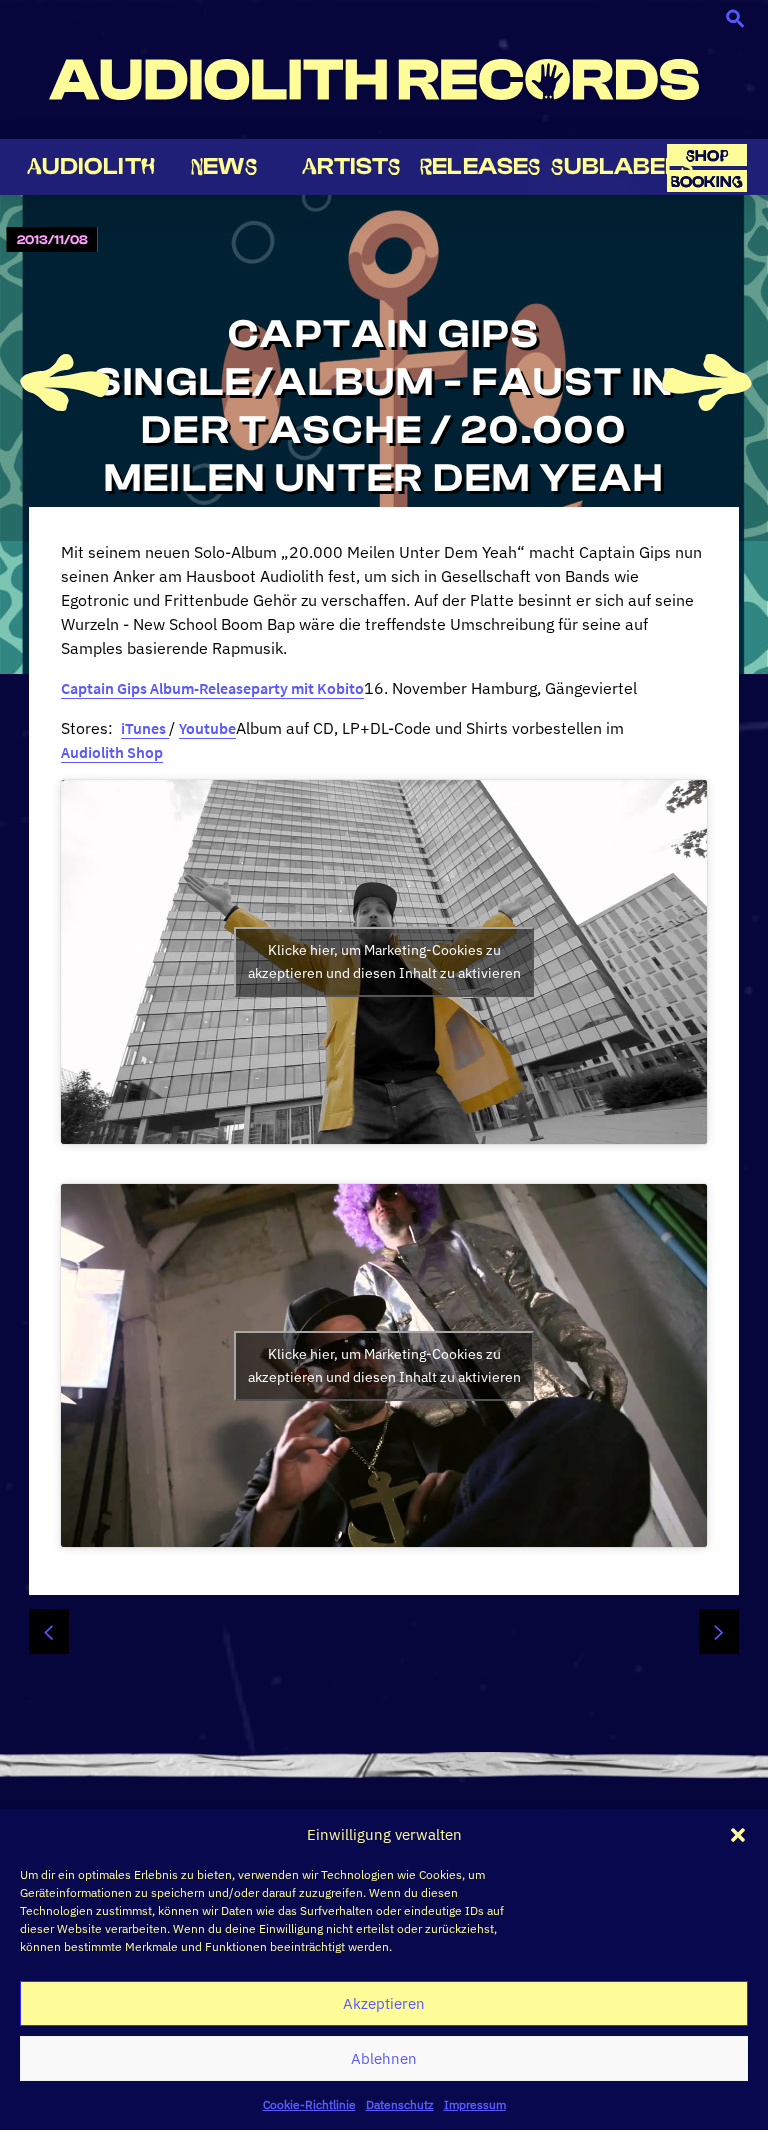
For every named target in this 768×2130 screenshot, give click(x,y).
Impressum (475, 2104)
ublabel (621, 166)
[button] (738, 1835)
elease (480, 166)
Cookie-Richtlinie (309, 2104)
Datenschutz (400, 2104)
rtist (351, 166)
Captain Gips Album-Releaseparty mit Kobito (212, 688)
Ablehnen (384, 2058)
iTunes (145, 728)
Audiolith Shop (112, 752)
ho (707, 155)
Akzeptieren (384, 2003)
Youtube (207, 728)
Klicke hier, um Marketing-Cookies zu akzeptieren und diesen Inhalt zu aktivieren (384, 961)
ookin (707, 181)
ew (224, 166)
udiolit (91, 166)
